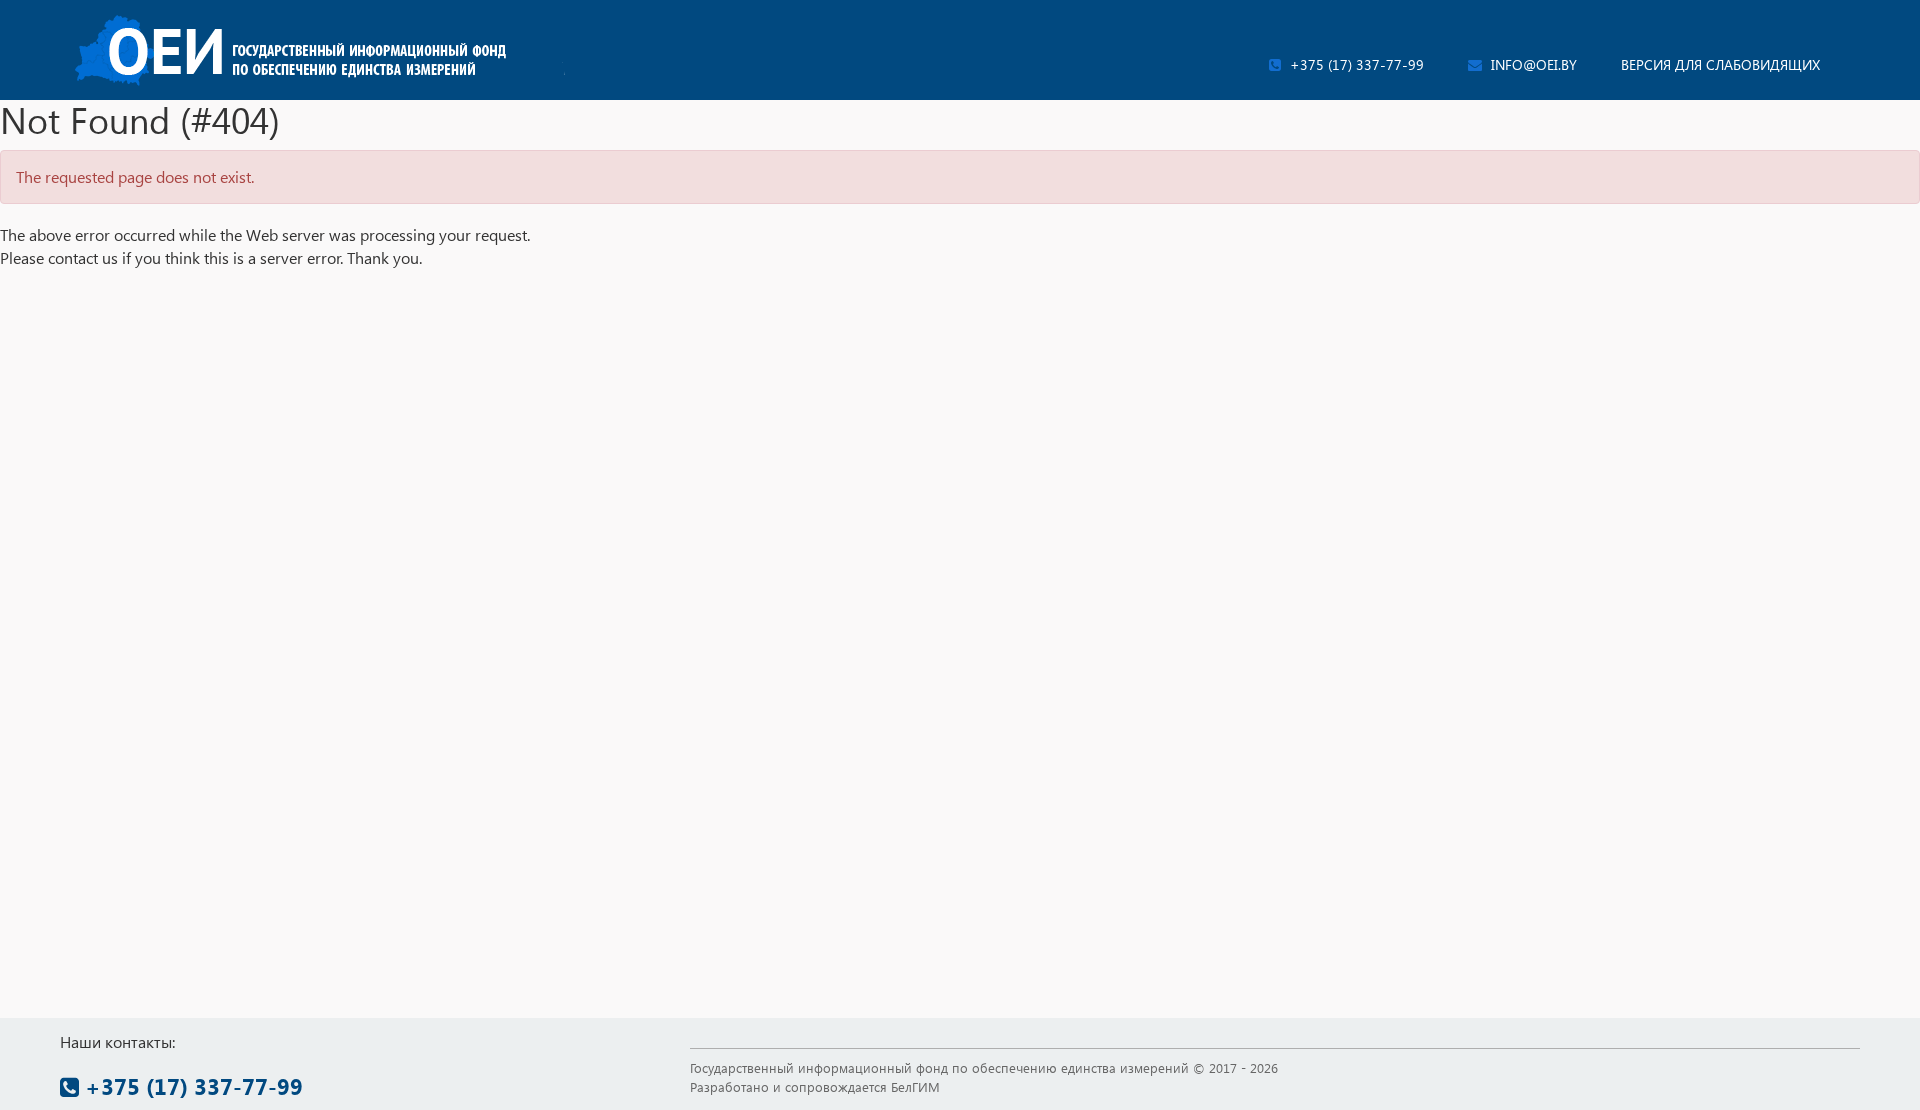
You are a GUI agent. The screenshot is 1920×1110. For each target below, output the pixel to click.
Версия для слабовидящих (1720, 64)
